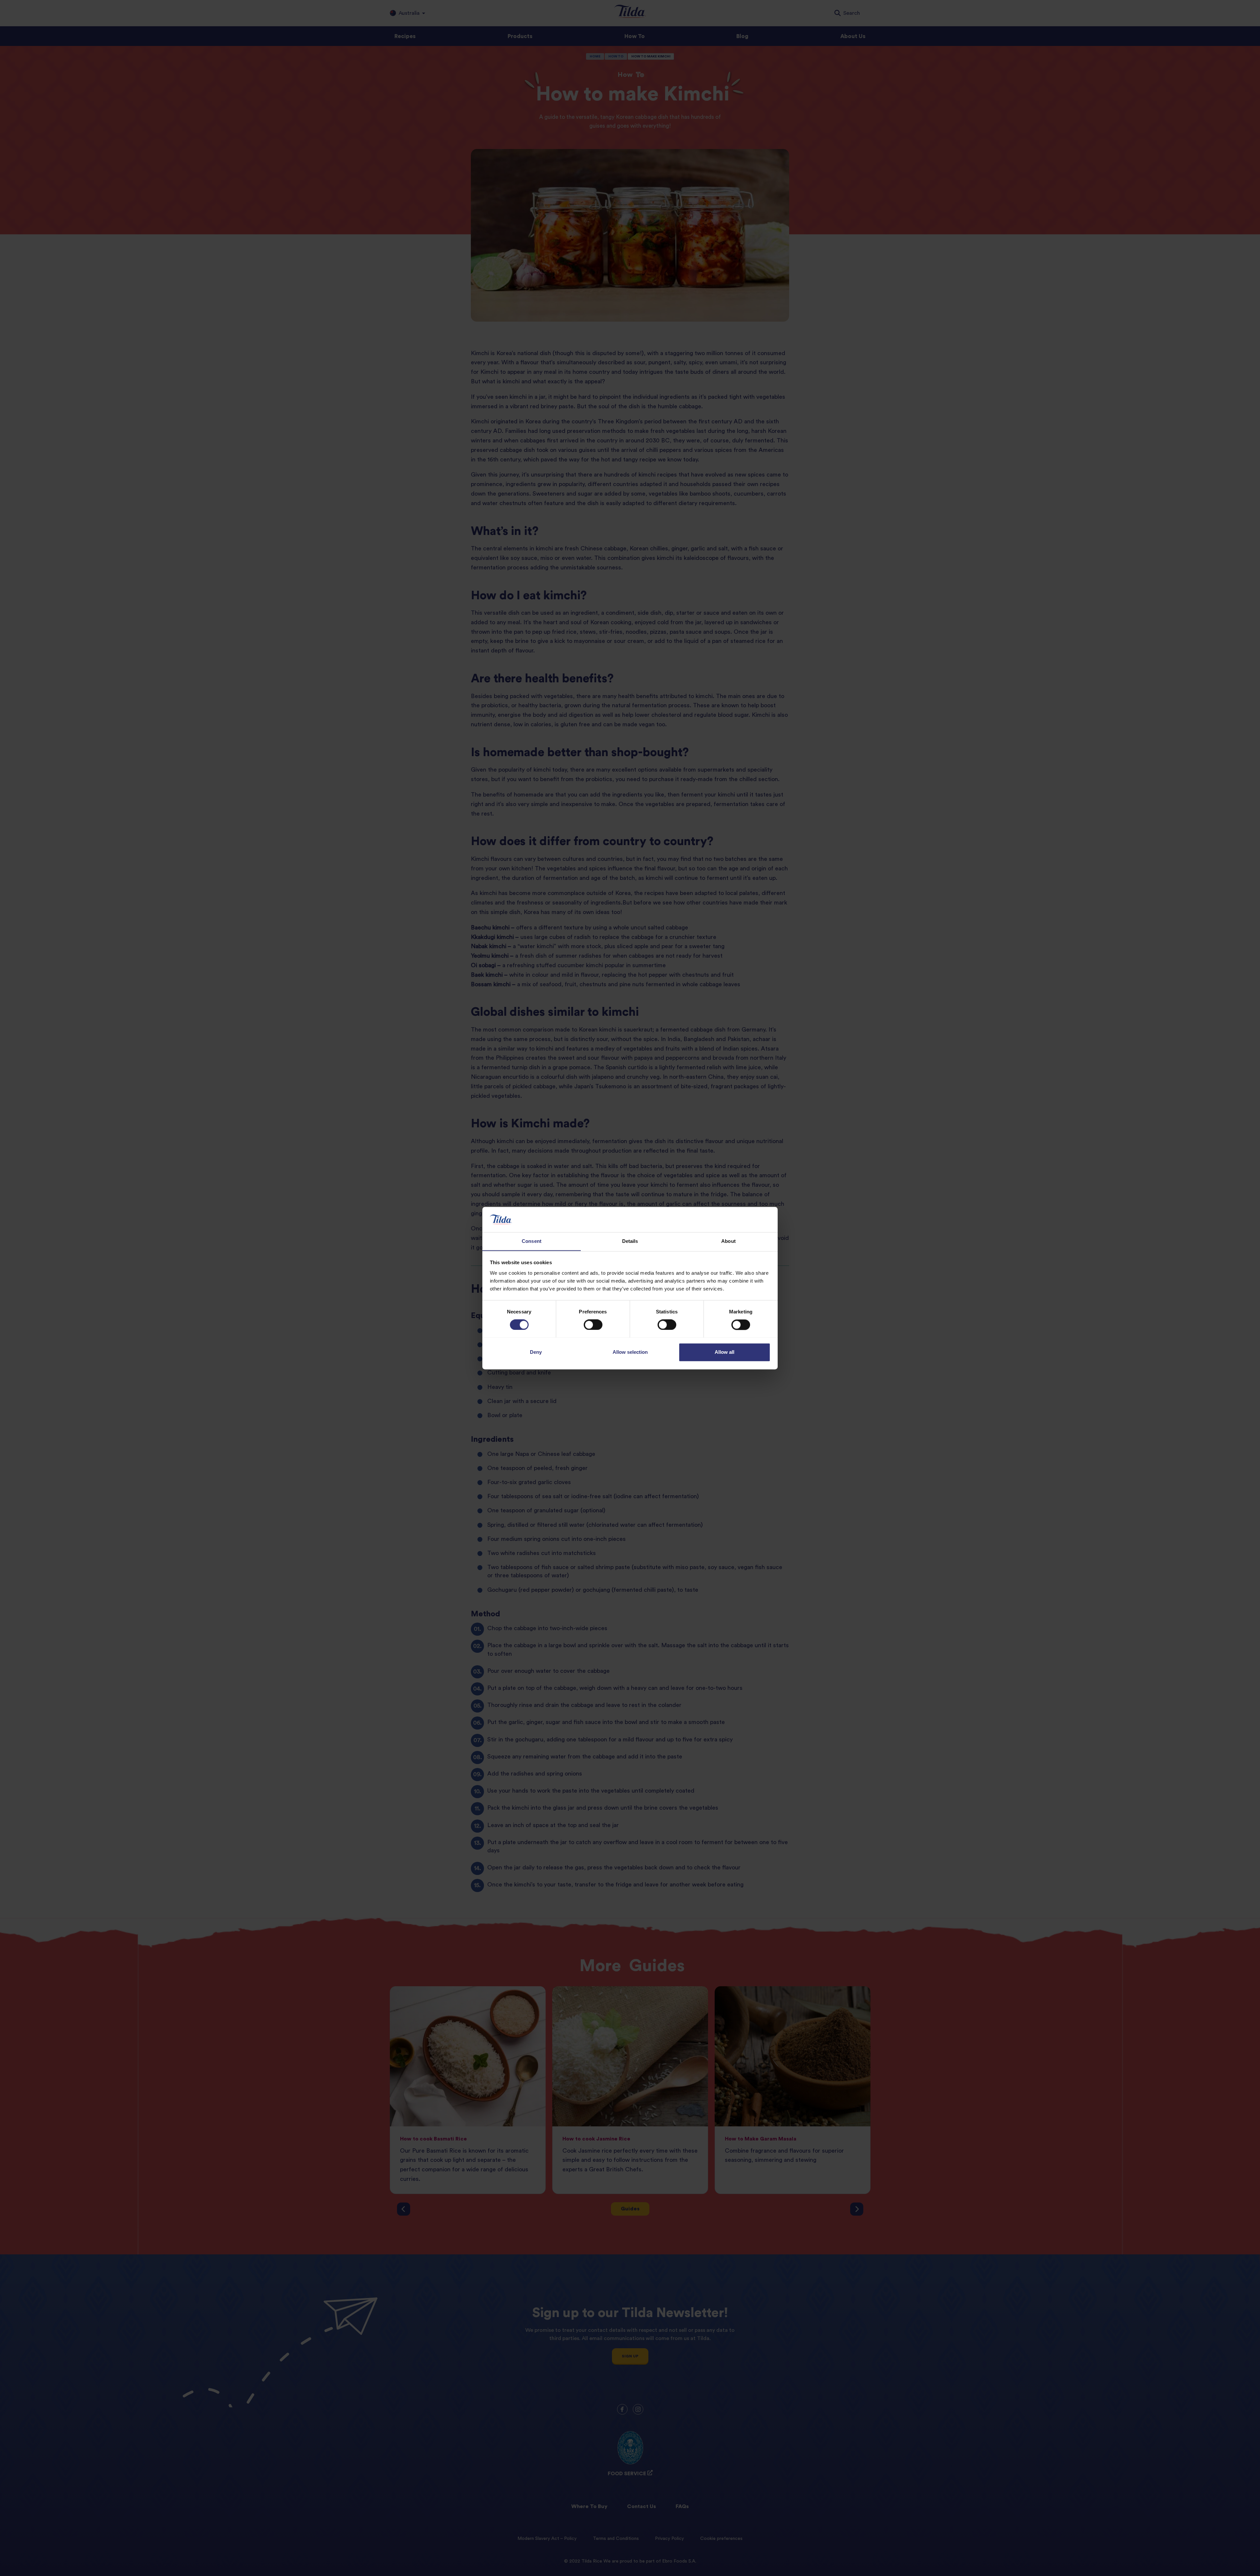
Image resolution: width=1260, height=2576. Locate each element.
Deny (536, 1352)
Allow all (724, 1352)
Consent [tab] (532, 1241)
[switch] (593, 1325)
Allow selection (630, 1352)
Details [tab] (630, 1241)
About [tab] (728, 1241)
